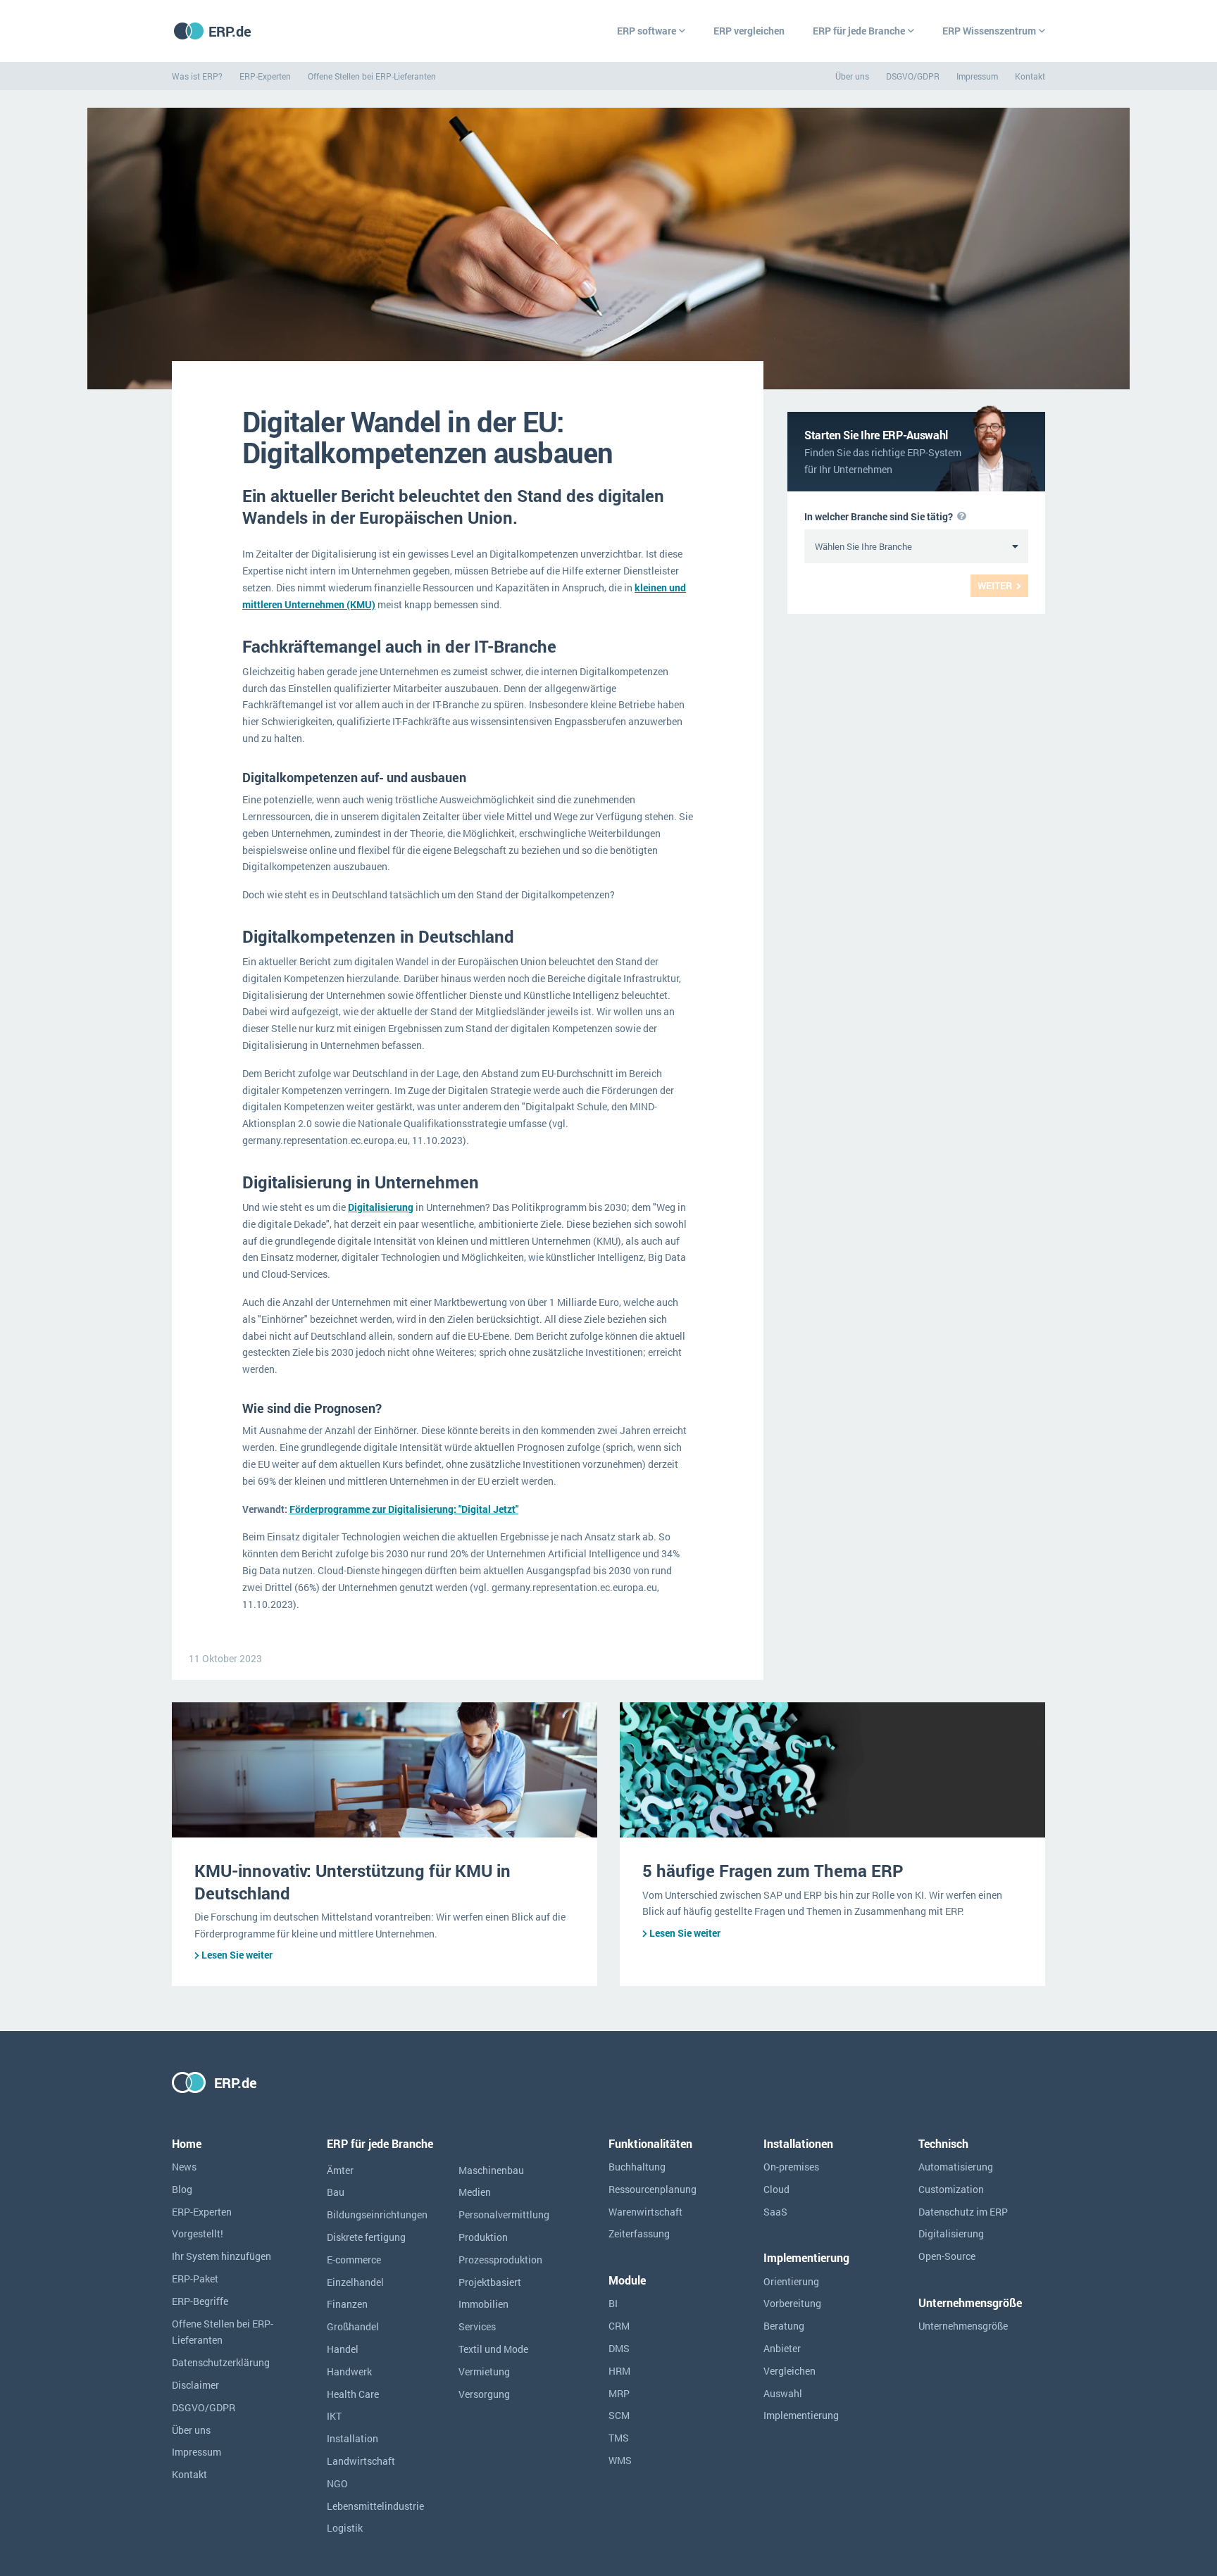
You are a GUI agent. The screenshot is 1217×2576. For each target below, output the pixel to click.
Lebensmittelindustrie (375, 2506)
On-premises (791, 2167)
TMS (619, 2438)
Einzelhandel (355, 2282)
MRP (619, 2393)
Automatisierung (956, 2167)
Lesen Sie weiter (237, 1955)
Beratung (784, 2326)
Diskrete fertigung (366, 2237)
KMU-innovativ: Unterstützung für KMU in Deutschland (352, 1881)
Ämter (340, 2170)
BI (613, 2303)
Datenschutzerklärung (221, 2362)
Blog (182, 2189)
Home (187, 2143)
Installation (352, 2438)
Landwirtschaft (361, 2461)
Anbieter (782, 2348)
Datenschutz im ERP (963, 2212)
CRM (619, 2326)
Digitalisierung (381, 1207)
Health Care (353, 2394)
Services (477, 2326)
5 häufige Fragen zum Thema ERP (773, 1871)
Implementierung (801, 2415)
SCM (619, 2415)
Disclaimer (195, 2385)
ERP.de (230, 31)
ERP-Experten (265, 76)
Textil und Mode (493, 2349)
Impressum (977, 76)
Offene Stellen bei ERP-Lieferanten (372, 76)
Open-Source (947, 2256)
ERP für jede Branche (859, 31)
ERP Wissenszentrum (989, 31)
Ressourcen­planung (653, 2189)
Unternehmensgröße (963, 2326)
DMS (619, 2348)
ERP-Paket (195, 2279)
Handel (343, 2349)
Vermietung (484, 2371)
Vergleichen (790, 2371)
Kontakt (1030, 76)
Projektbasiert (490, 2282)
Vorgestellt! (198, 2233)
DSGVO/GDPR (913, 76)
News (184, 2167)
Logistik (345, 2528)
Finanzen (347, 2304)
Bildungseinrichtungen (377, 2214)
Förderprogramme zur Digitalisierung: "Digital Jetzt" (404, 1509)
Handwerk (349, 2371)
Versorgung (484, 2394)
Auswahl (783, 2393)
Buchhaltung (637, 2167)
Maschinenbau (491, 2170)
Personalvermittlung (504, 2214)
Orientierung (791, 2281)
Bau (336, 2192)
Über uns (852, 76)
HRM (619, 2371)
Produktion (483, 2237)
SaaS (775, 2212)
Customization (951, 2189)
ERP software (647, 31)
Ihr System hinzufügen (221, 2256)
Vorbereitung (792, 2303)
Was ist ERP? (197, 76)
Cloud (776, 2189)
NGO (337, 2483)
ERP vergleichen (749, 31)
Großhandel (353, 2326)
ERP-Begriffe (200, 2301)
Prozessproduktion (500, 2260)
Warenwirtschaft (645, 2212)
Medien (475, 2192)
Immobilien (483, 2304)
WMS (620, 2460)
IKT (334, 2416)
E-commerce (354, 2260)
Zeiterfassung (639, 2233)
